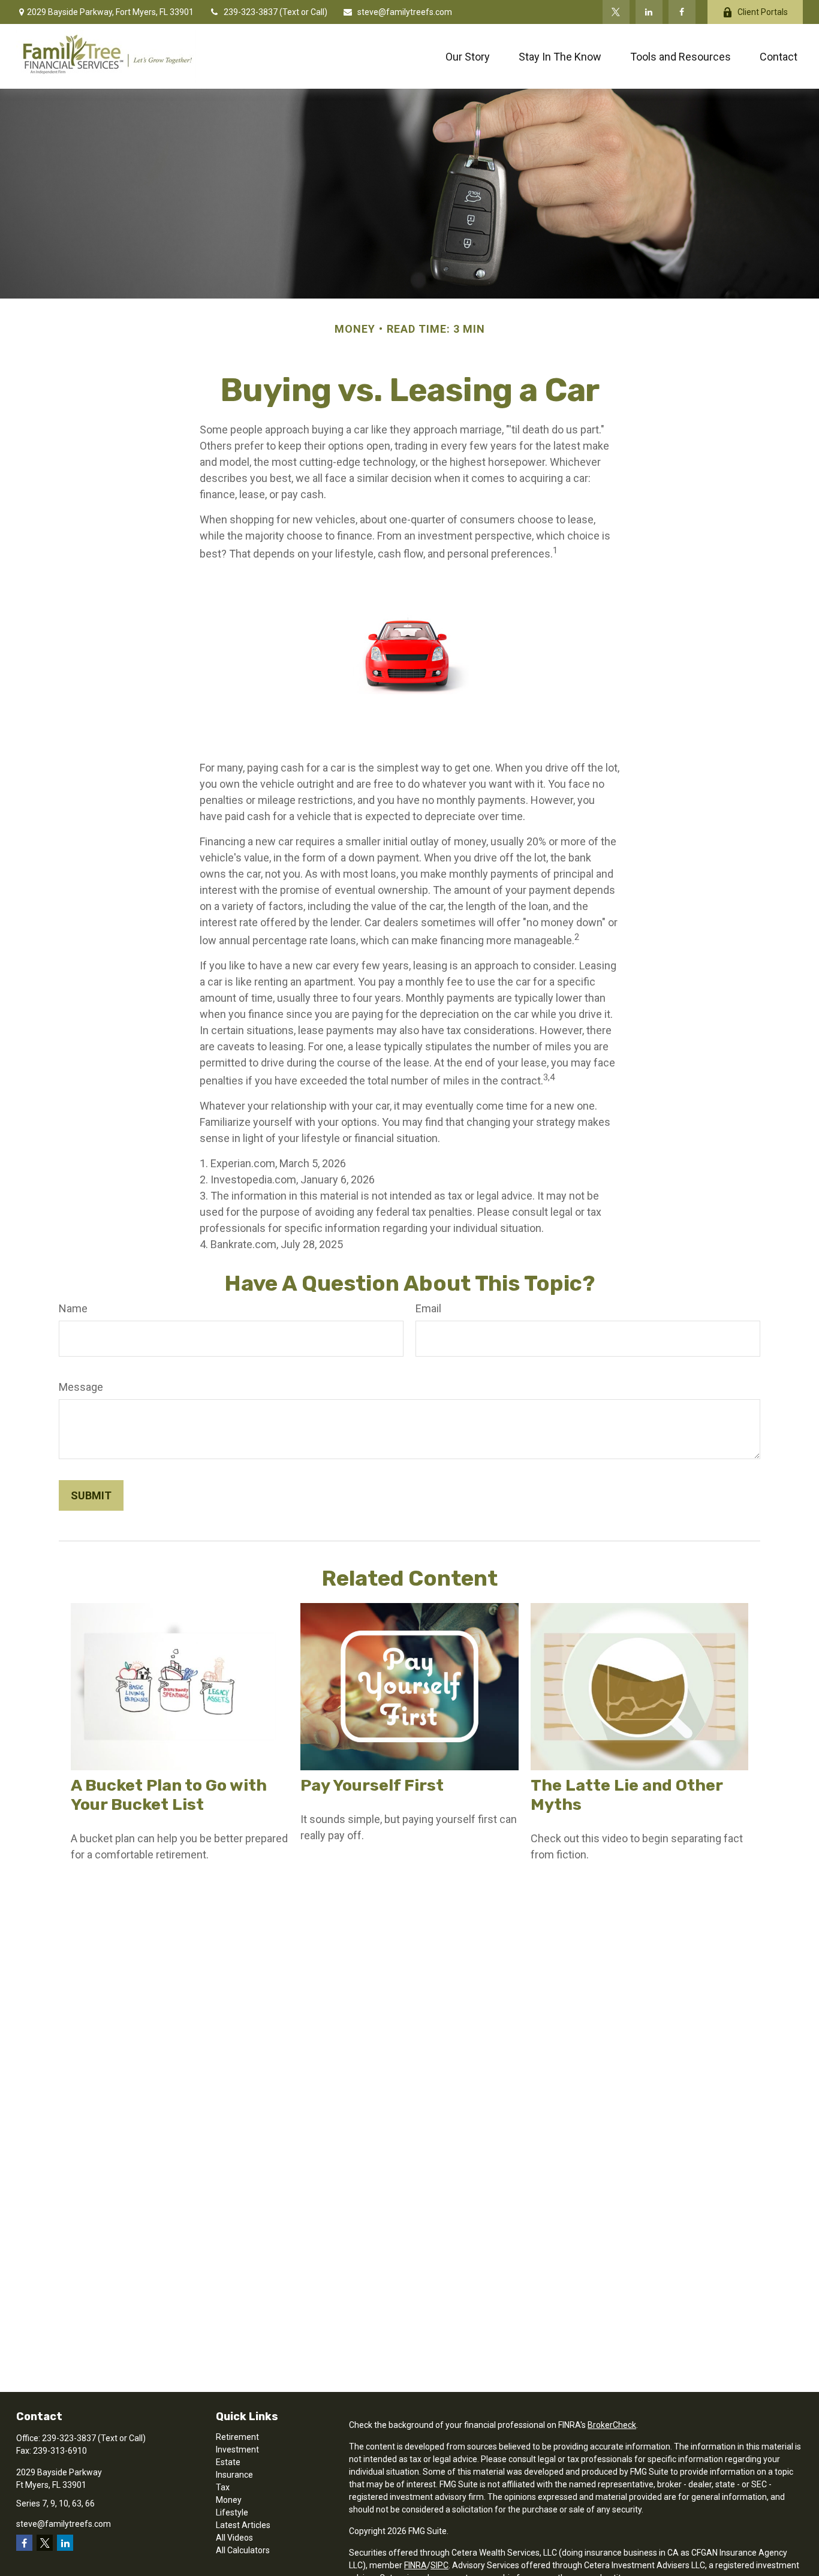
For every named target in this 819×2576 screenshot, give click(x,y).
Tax (223, 2487)
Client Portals (763, 12)
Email (428, 1308)
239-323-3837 (252, 12)
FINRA (415, 2565)
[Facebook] (682, 12)
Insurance (234, 2475)
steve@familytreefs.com (405, 12)
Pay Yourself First (372, 1785)
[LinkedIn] (649, 12)
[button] (468, 57)
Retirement (237, 2437)
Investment (237, 2450)
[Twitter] (616, 12)
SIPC (439, 2565)
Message (81, 1387)
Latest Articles (243, 2525)
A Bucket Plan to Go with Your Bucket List (169, 1795)
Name (73, 1308)
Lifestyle (232, 2512)
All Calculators (243, 2550)
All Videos (234, 2538)
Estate (228, 2462)
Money (229, 2500)
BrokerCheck (612, 2425)
